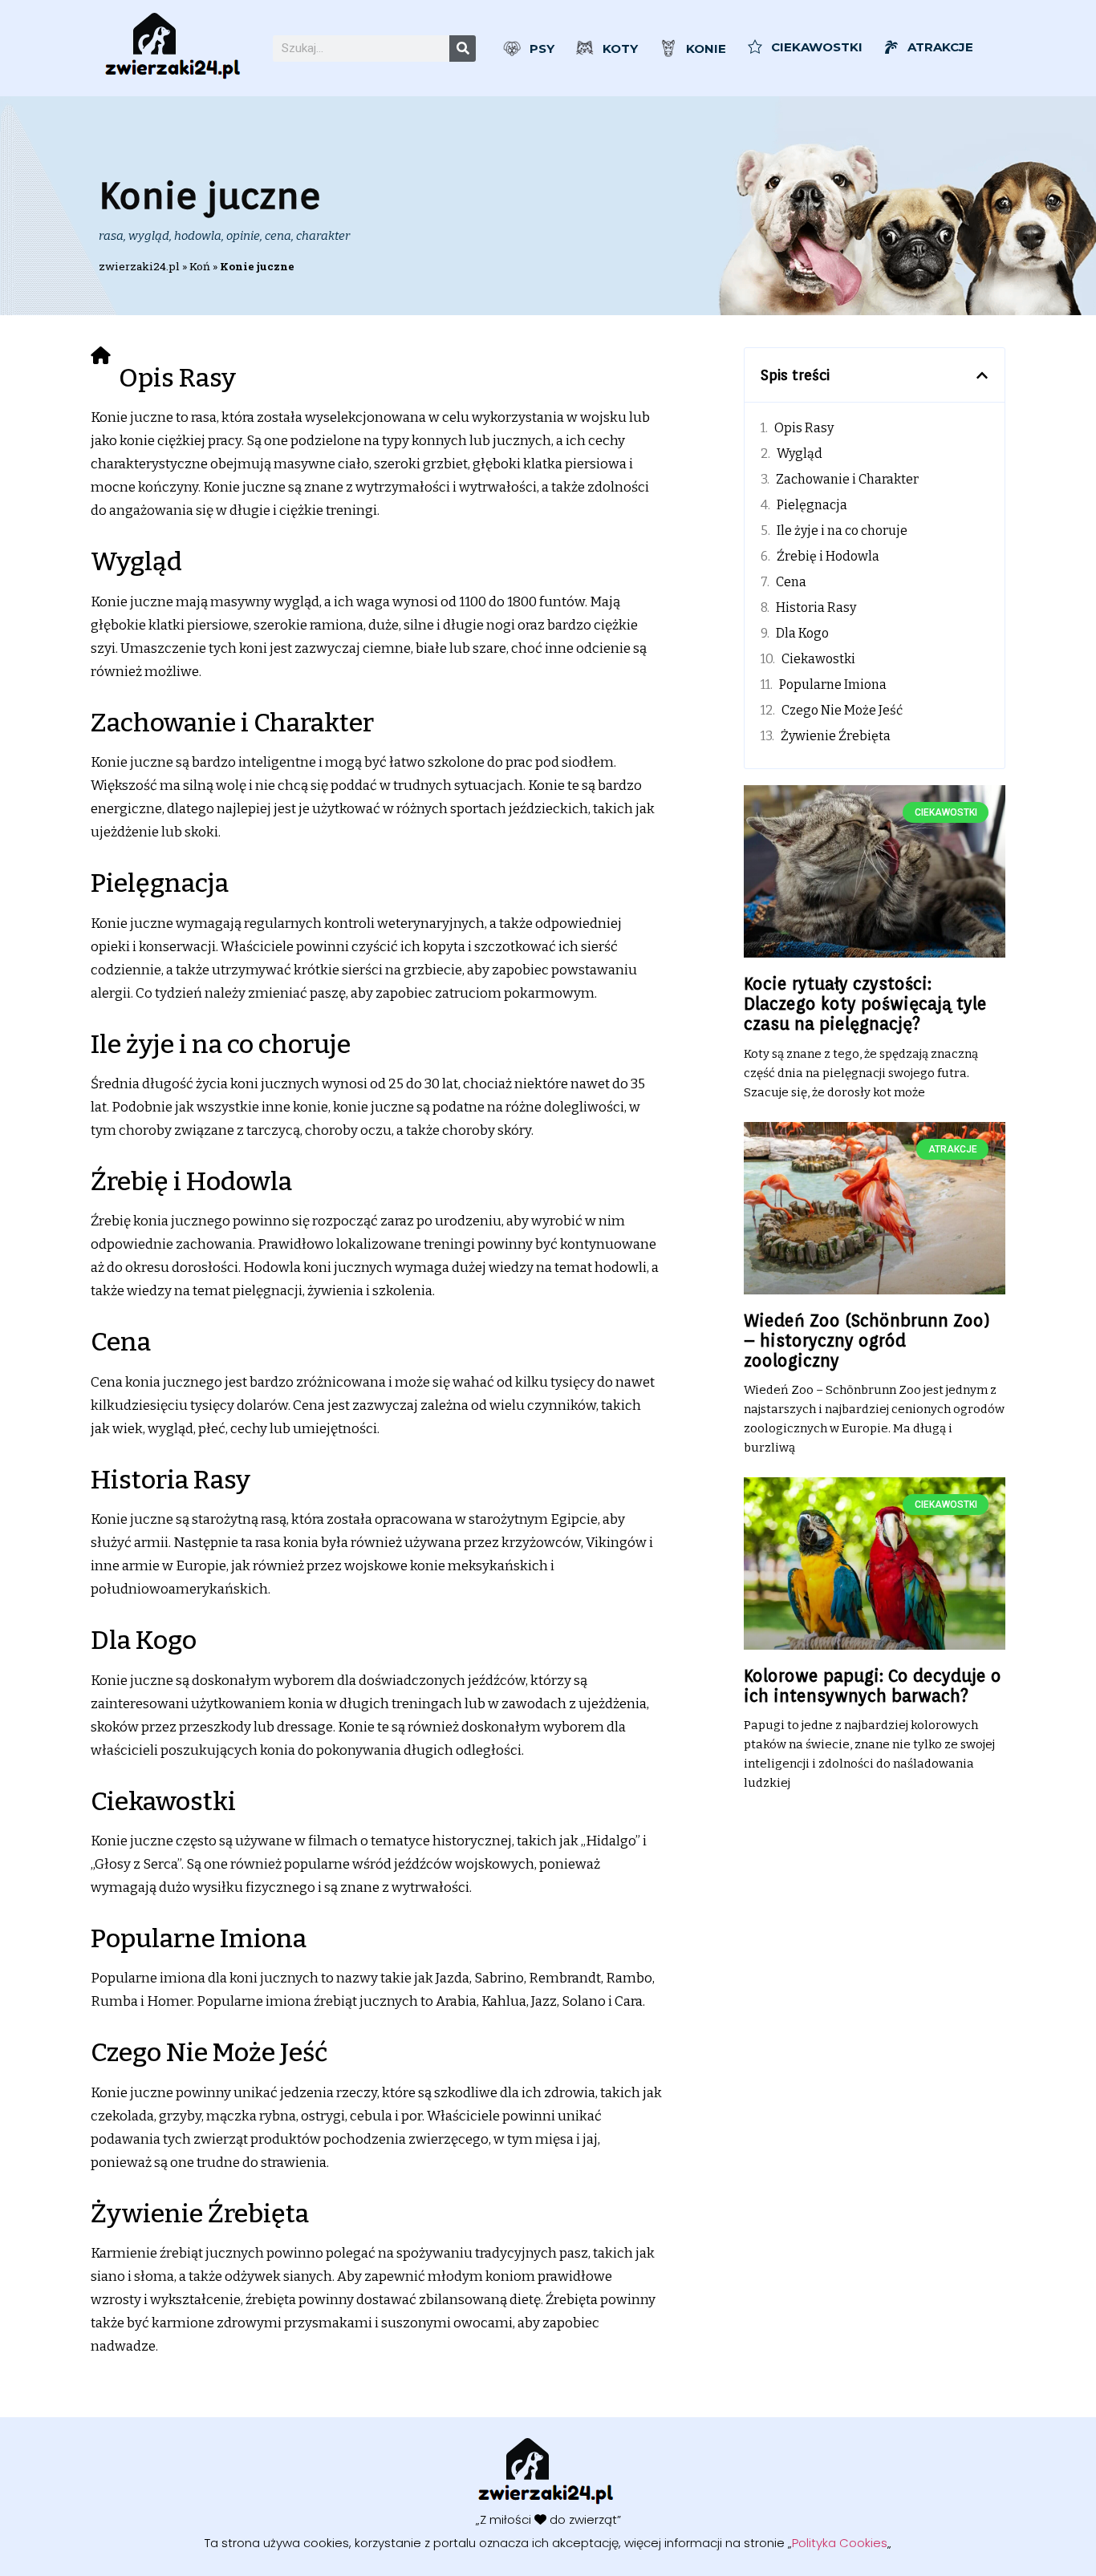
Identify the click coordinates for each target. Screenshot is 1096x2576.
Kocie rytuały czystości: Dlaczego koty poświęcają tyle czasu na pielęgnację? (865, 1004)
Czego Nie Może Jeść (842, 710)
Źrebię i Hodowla (828, 556)
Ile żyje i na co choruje (842, 531)
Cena (791, 582)
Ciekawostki (818, 659)
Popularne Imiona (833, 685)
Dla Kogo (802, 633)
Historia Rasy (816, 608)
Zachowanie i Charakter (847, 479)
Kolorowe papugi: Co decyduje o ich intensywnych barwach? (873, 1686)
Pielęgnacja (812, 505)
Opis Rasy (804, 428)
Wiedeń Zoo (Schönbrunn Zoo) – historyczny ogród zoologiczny (867, 1341)
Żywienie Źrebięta (836, 736)
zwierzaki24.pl (139, 266)
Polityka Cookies (840, 2543)
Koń (200, 266)
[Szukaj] (463, 49)
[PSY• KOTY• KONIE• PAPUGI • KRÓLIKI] (175, 48)
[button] (982, 375)
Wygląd (800, 454)
